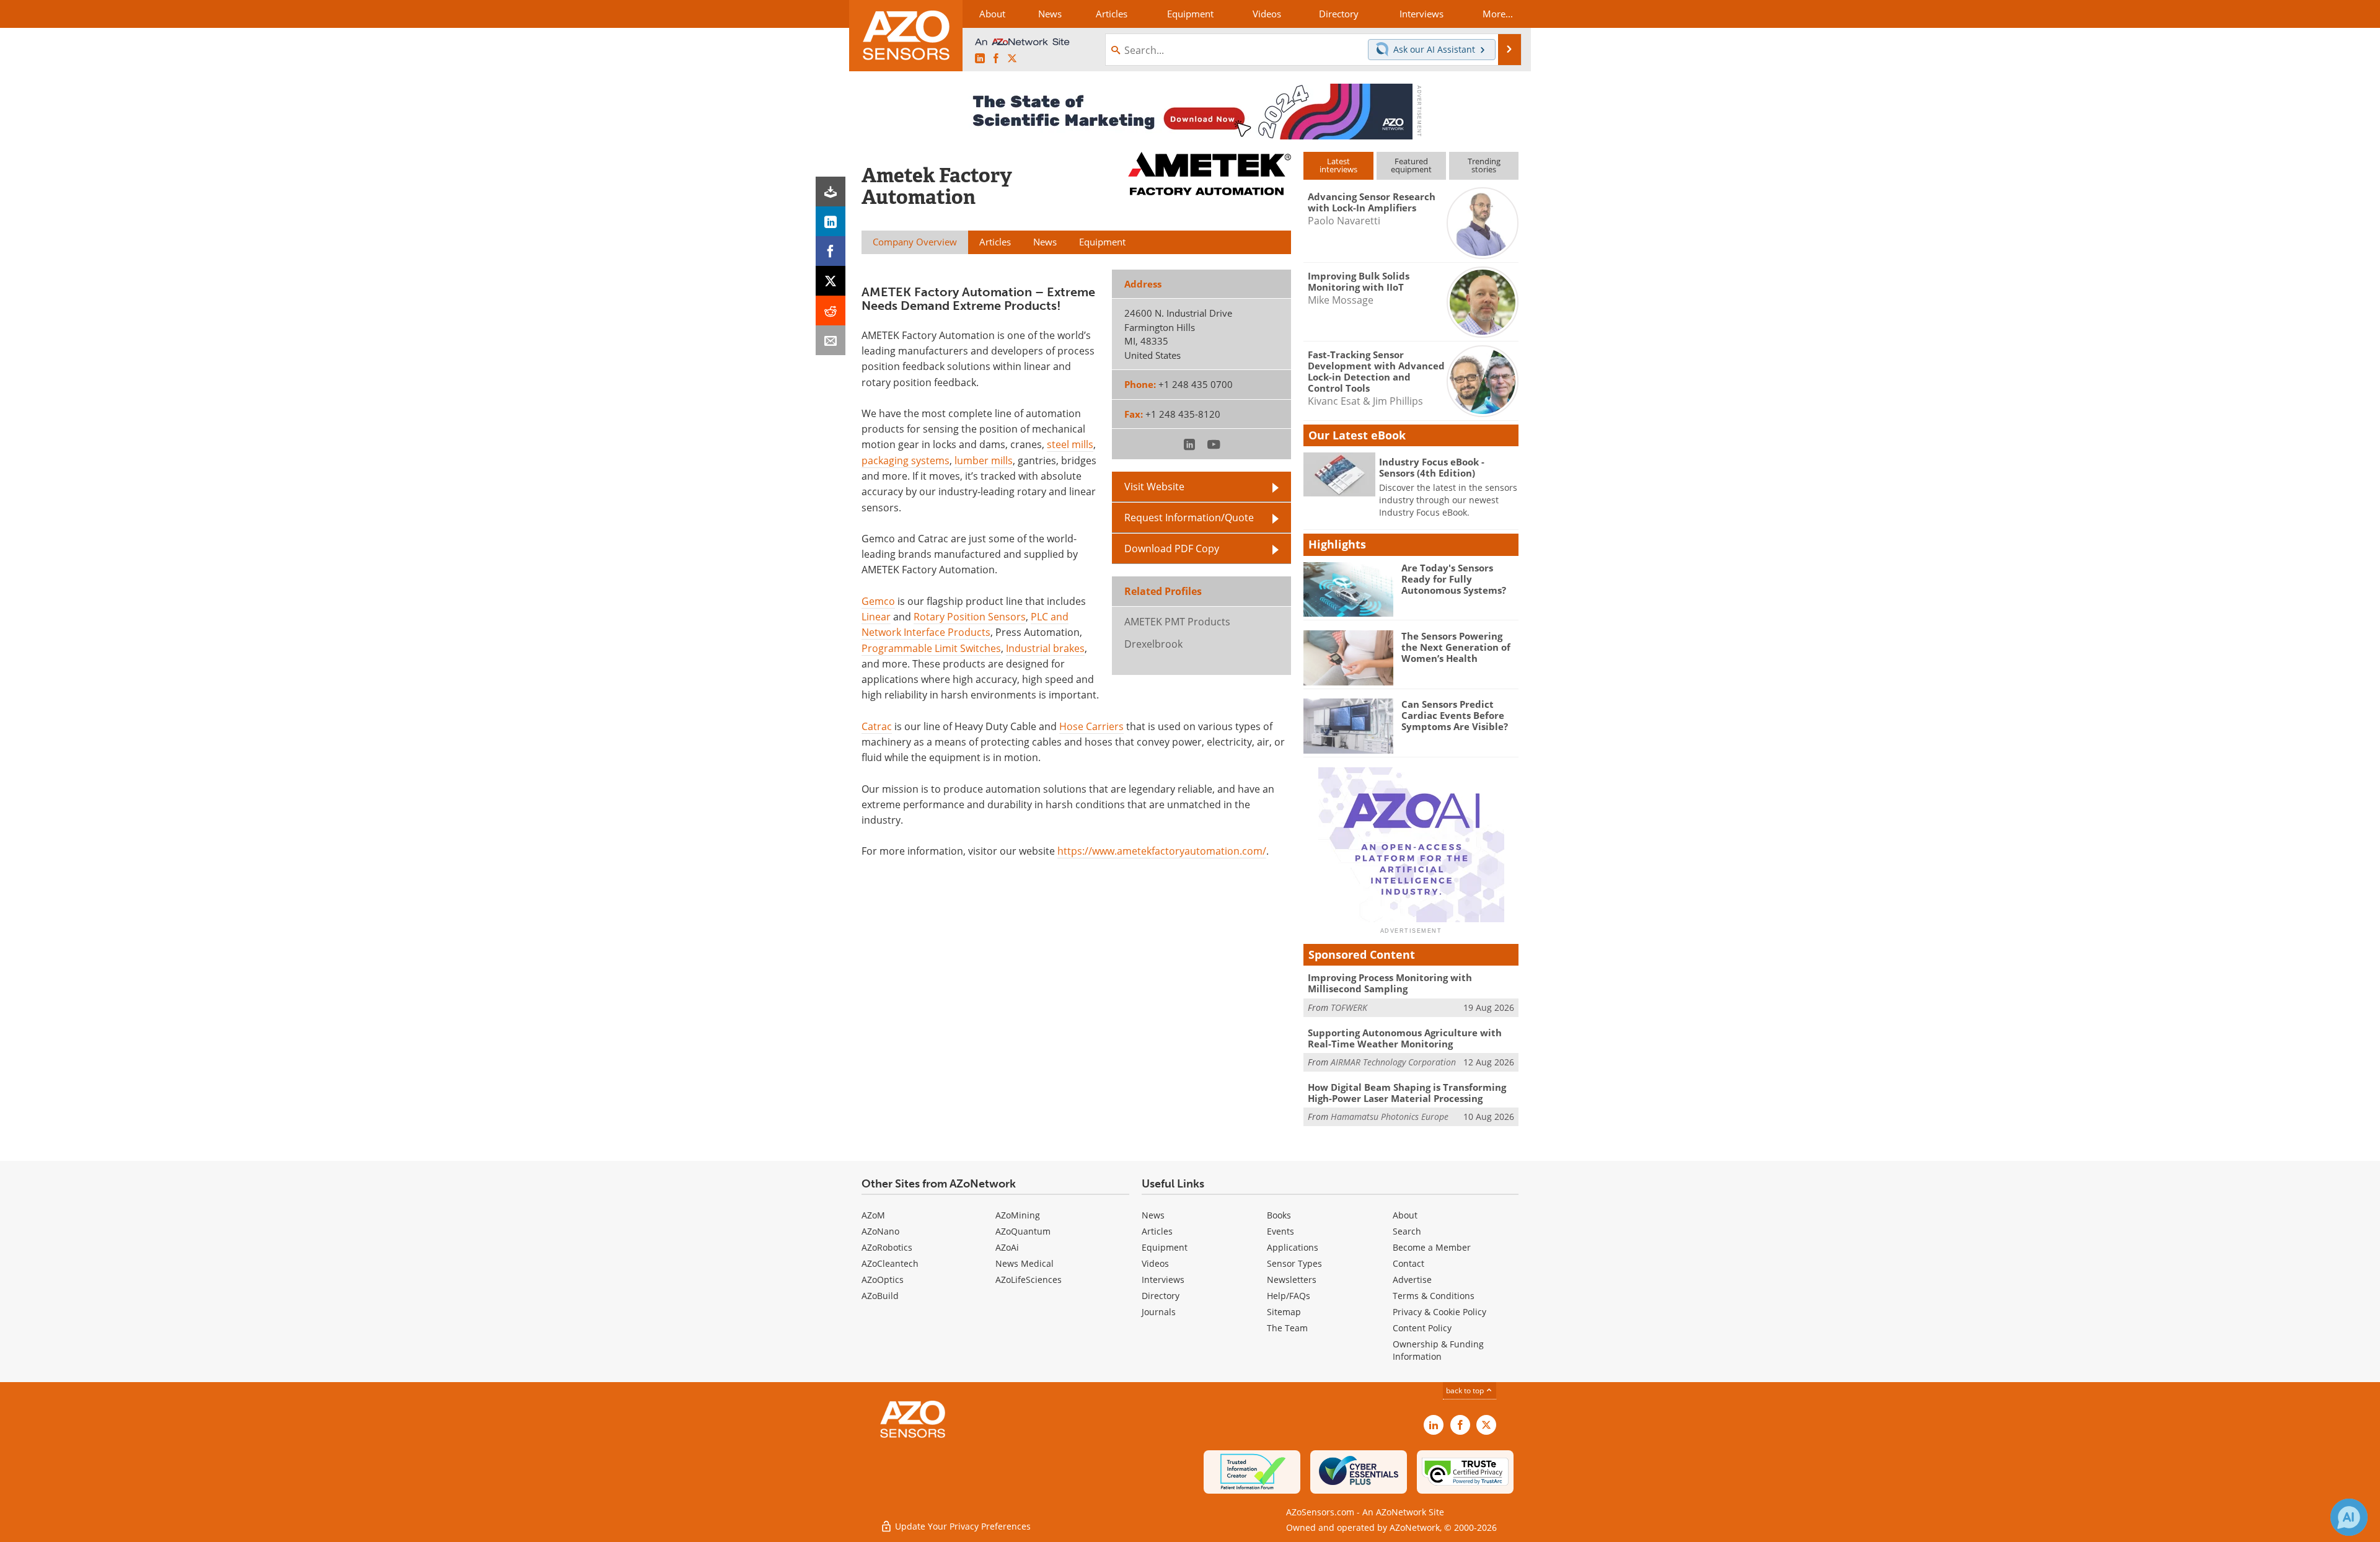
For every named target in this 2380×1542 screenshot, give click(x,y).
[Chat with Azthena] (2349, 1517)
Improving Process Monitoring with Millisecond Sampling (1390, 983)
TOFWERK (1349, 1007)
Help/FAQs (1289, 1296)
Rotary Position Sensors (970, 617)
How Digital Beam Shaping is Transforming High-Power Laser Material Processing (1407, 1093)
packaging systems (906, 460)
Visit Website (1154, 487)
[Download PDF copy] (831, 192)
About (1405, 1215)
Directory (1161, 1296)
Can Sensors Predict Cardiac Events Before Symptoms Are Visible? (1455, 715)
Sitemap (1284, 1312)
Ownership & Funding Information (1438, 1350)
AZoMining (1018, 1215)
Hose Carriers (1091, 726)
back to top (1466, 1390)
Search (1407, 1231)
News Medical (1025, 1263)
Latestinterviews (1338, 165)
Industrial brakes (1045, 648)
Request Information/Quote (1189, 518)
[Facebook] (831, 251)
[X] (831, 281)
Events (1280, 1231)
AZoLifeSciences (1029, 1280)
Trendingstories (1484, 165)
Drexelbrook (1153, 644)
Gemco (878, 601)
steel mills (1070, 444)
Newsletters (1292, 1280)
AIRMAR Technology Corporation (1393, 1062)
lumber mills (984, 460)
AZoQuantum (1023, 1231)
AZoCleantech (890, 1263)
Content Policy (1422, 1328)
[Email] (831, 340)
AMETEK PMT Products (1177, 622)
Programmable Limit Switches (931, 648)
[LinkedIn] (831, 221)
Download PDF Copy (1172, 549)
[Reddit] (831, 311)
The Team (1287, 1328)
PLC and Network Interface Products (965, 624)
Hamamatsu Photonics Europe (1390, 1117)
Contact (1408, 1263)
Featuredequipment (1411, 165)
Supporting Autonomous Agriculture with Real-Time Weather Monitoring (1405, 1038)
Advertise (1412, 1280)
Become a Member (1432, 1247)
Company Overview (915, 242)
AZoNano (880, 1231)
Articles (1157, 1231)
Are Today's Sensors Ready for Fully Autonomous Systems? (1454, 579)
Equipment (1165, 1247)
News (1153, 1215)
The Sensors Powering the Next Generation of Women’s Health (1456, 647)
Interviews (1163, 1280)
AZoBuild (880, 1296)
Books (1279, 1215)
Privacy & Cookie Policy (1439, 1312)
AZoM (873, 1215)
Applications (1293, 1247)
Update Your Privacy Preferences (962, 1526)
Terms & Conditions (1434, 1296)
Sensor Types (1294, 1263)
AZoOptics (883, 1280)
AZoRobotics (887, 1247)
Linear (876, 617)
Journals (1159, 1312)
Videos (1155, 1263)
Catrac (877, 726)
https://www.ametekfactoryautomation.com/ (1162, 851)
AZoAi (1007, 1247)
